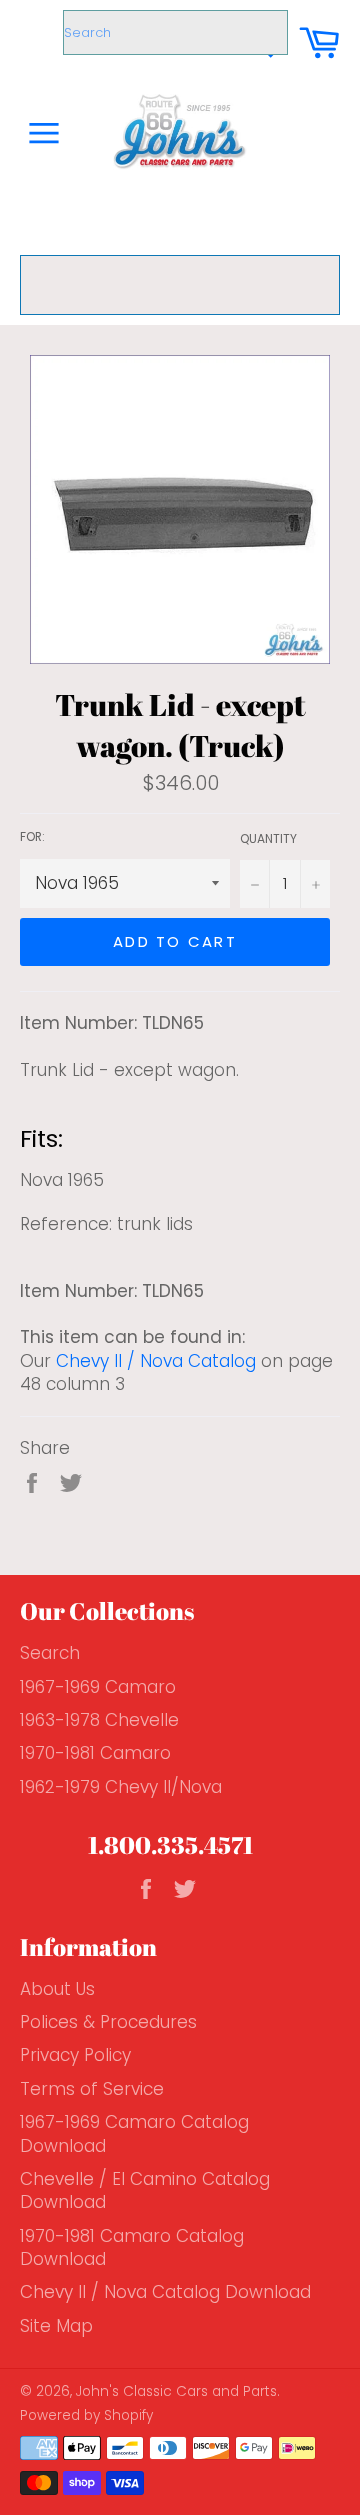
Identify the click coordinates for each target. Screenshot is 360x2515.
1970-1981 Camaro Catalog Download (132, 2247)
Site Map (56, 2326)
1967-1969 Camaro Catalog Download (134, 2133)
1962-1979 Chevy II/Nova (121, 1787)
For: (32, 837)
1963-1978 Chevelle (99, 1720)
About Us (57, 1989)
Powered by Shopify (86, 2415)
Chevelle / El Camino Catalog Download (145, 2190)
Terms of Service (92, 2089)
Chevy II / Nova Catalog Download (165, 2292)
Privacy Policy (75, 2055)
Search (50, 1653)
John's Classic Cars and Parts (176, 2391)
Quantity (268, 839)
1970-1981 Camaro (95, 1753)
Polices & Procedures (108, 2022)
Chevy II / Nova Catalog (156, 1361)
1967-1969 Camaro (98, 1687)
